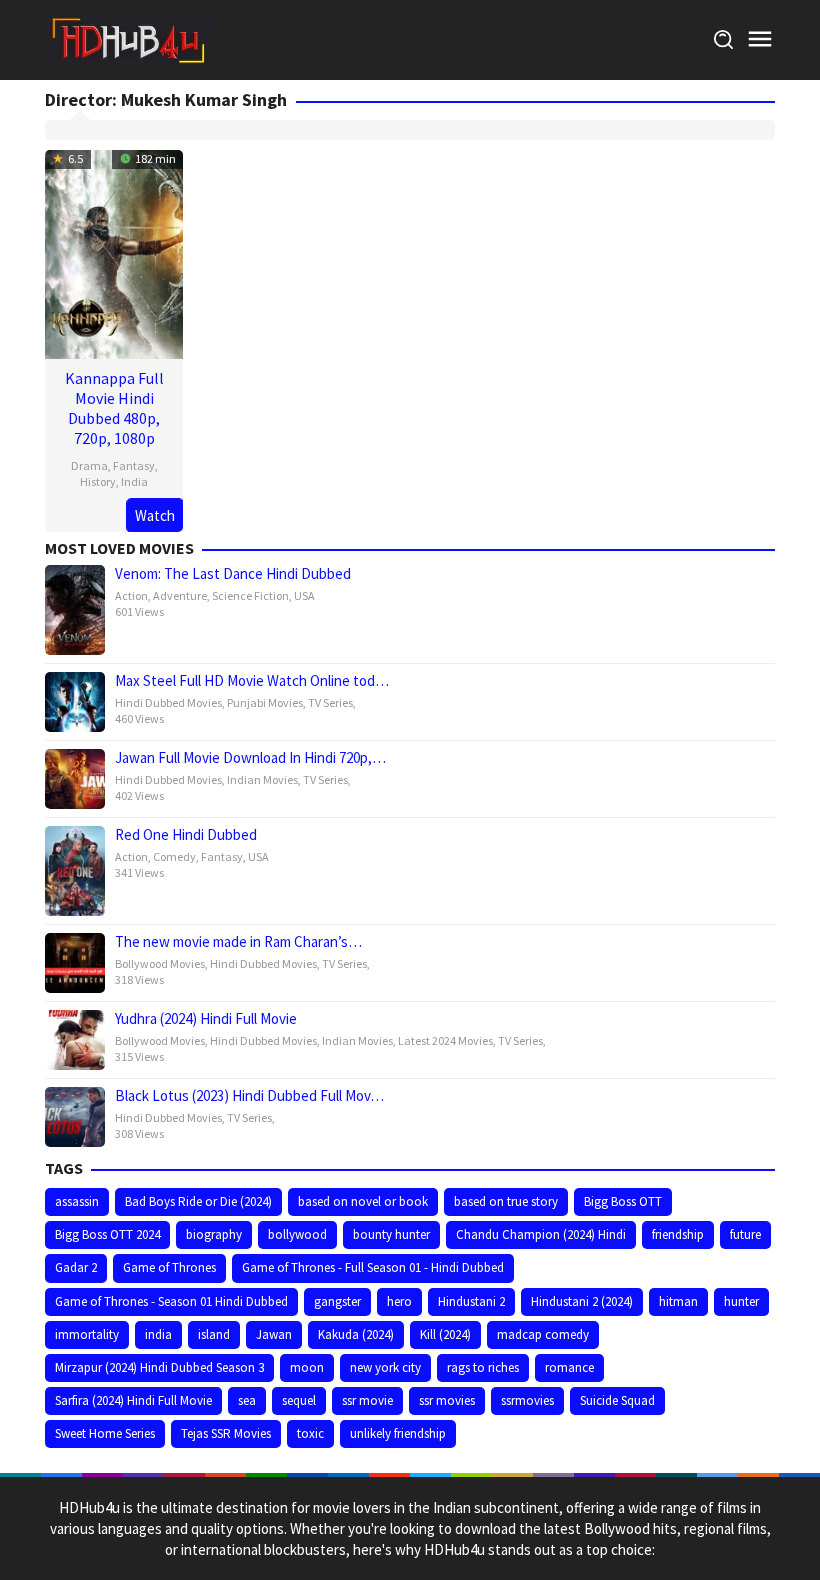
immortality (87, 1334)
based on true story (506, 1201)
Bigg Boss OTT (623, 1201)
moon (307, 1367)
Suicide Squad (617, 1400)
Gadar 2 (76, 1267)
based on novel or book (363, 1201)
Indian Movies (262, 779)
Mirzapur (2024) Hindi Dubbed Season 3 (159, 1367)
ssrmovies (527, 1400)
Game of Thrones (169, 1267)
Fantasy (134, 465)
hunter (741, 1301)
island (214, 1334)
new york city (385, 1367)
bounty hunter (391, 1234)
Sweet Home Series (105, 1433)
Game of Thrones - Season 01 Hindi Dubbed (171, 1301)
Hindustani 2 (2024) (582, 1301)
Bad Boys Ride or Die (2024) (198, 1201)
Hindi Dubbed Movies (168, 702)
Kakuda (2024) (356, 1334)
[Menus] (760, 39)
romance (569, 1367)
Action (131, 595)
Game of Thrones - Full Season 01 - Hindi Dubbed (373, 1267)
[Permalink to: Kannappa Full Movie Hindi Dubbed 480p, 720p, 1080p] (114, 251)
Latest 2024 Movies (445, 1040)
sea (247, 1400)
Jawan (274, 1334)
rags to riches (483, 1367)
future (745, 1234)
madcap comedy (543, 1334)
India (134, 481)
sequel (299, 1400)
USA (304, 595)
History (98, 481)
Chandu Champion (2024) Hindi (541, 1234)
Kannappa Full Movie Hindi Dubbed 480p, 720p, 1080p (114, 408)
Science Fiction (250, 595)
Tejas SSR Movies (226, 1433)
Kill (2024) (445, 1334)
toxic (310, 1433)
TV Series (330, 702)
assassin (77, 1201)
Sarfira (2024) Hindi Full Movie (133, 1400)
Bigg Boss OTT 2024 (107, 1234)
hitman (678, 1301)
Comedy (174, 856)
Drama (89, 465)
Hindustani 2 (471, 1301)
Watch (155, 515)
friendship (678, 1234)
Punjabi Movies (265, 702)
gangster (337, 1301)
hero (399, 1301)
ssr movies (447, 1400)
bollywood (297, 1234)
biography (214, 1234)
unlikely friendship (398, 1433)
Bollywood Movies (160, 963)
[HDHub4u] (130, 38)
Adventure (180, 595)
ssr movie (367, 1400)
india (158, 1334)
